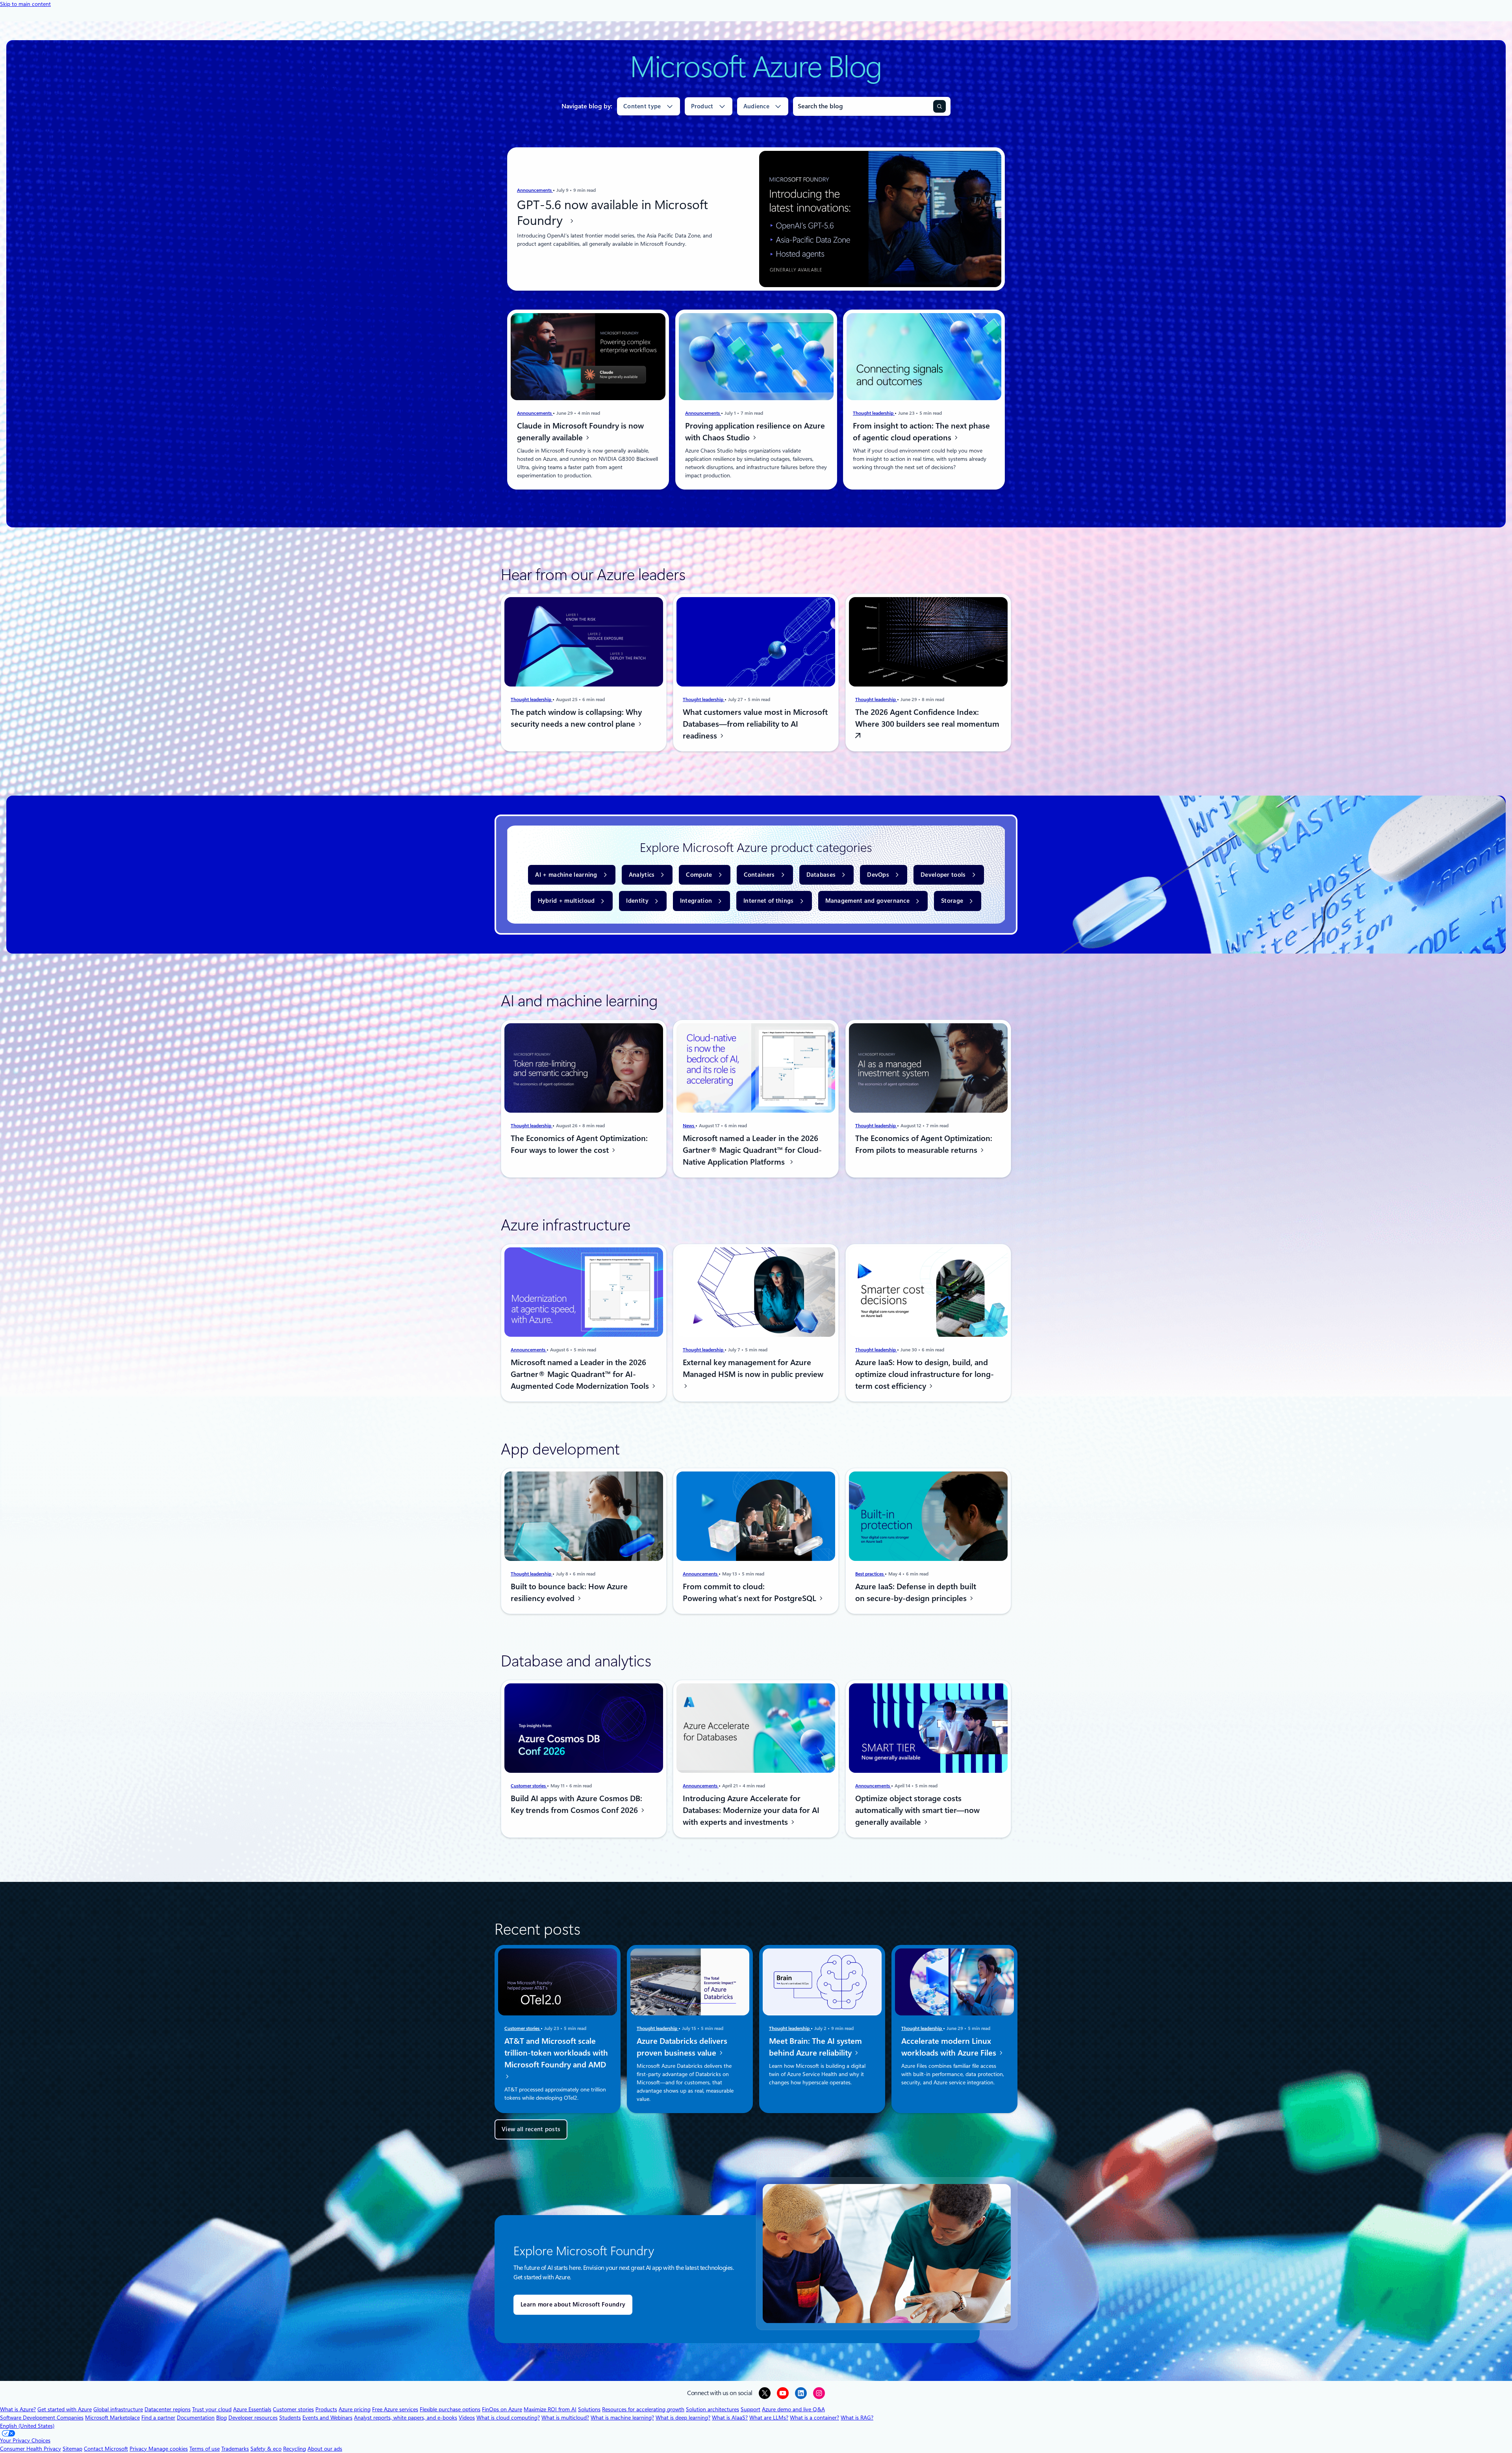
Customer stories (529, 1786)
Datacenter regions (168, 2409)
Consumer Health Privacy (31, 2449)
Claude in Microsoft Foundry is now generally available (580, 432)
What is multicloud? (565, 2418)
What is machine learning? (622, 2418)
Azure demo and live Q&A (793, 2409)
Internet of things (768, 901)
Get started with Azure (65, 2409)
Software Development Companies (42, 2418)
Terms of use (205, 2449)
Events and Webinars (327, 2418)
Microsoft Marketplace (112, 2418)
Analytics (642, 875)
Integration (696, 901)
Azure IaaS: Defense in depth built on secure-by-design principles (916, 1592)
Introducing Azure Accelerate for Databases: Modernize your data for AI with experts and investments (751, 1810)
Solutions (589, 2409)
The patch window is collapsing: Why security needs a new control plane (576, 718)
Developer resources (253, 2418)
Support (750, 2409)
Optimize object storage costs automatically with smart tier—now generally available (917, 1810)
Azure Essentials (252, 2409)
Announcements (535, 190)
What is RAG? (857, 2418)
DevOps (878, 875)
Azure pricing (355, 2409)
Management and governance (868, 901)
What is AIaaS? (730, 2418)
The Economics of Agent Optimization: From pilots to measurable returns (924, 1144)
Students (290, 2418)
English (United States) (27, 2426)
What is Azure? (18, 2409)
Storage (952, 901)
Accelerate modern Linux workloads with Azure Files (950, 2047)
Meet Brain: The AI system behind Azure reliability (815, 2047)
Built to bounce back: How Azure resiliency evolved (569, 1592)
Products (326, 2409)
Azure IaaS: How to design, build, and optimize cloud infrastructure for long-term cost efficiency (925, 1374)
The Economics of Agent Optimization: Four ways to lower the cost (579, 1144)
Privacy (139, 2449)
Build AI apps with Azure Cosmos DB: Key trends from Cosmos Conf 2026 (576, 1804)
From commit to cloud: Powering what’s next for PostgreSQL (750, 1592)
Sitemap (72, 2449)
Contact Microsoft (106, 2449)
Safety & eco (266, 2449)
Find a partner (158, 2418)
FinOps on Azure (502, 2409)
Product (702, 106)
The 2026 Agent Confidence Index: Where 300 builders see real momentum (927, 718)
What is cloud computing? (508, 2418)
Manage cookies (168, 2449)
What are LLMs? (769, 2418)
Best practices (870, 1573)
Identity (637, 901)
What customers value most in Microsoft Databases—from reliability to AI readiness (755, 724)
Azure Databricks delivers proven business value (682, 2047)
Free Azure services (395, 2409)
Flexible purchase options (450, 2409)
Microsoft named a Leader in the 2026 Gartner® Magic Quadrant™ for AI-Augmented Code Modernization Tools (581, 1374)
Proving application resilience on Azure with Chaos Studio (755, 432)
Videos (467, 2418)
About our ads (325, 2449)
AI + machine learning (566, 875)
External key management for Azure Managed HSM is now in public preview (753, 1368)
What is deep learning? (683, 2418)
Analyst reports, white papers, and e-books (406, 2418)
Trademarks (235, 2449)
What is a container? (814, 2418)
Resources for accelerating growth (643, 2409)
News (689, 1126)
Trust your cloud (212, 2409)
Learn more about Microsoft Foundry (573, 2305)
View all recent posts (531, 2129)
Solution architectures (712, 2409)
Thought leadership (874, 413)
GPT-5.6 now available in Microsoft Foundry (612, 213)
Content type (642, 106)
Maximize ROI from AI (550, 2409)
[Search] (939, 106)
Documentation (196, 2418)
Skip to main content (25, 4)
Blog (221, 2418)
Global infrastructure (118, 2409)
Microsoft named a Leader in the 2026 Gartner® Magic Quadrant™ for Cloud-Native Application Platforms (752, 1150)
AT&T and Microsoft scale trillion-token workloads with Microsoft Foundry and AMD (556, 2053)
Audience (756, 106)
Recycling (295, 2449)
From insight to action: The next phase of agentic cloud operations (921, 432)
